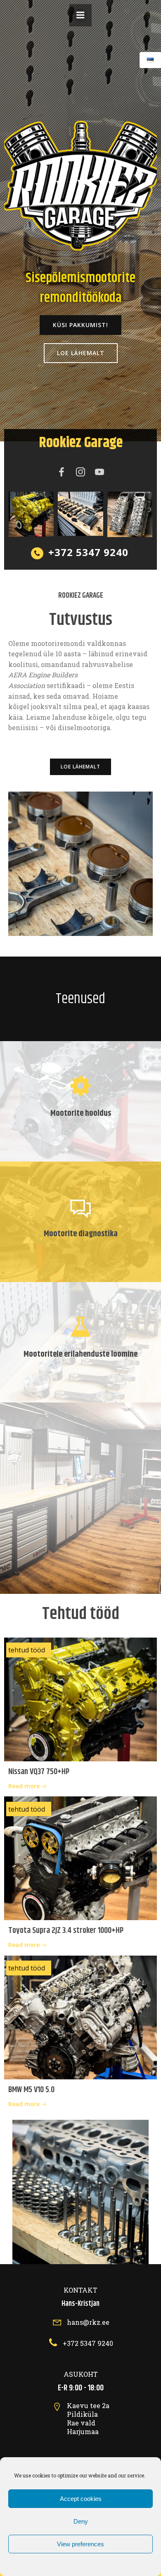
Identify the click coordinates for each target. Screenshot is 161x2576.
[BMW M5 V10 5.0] (80, 2017)
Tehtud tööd (27, 1650)
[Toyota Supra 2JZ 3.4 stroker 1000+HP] (80, 1857)
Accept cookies (81, 2499)
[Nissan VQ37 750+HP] (80, 1699)
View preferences (80, 2544)
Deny (81, 2521)
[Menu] (80, 15)
